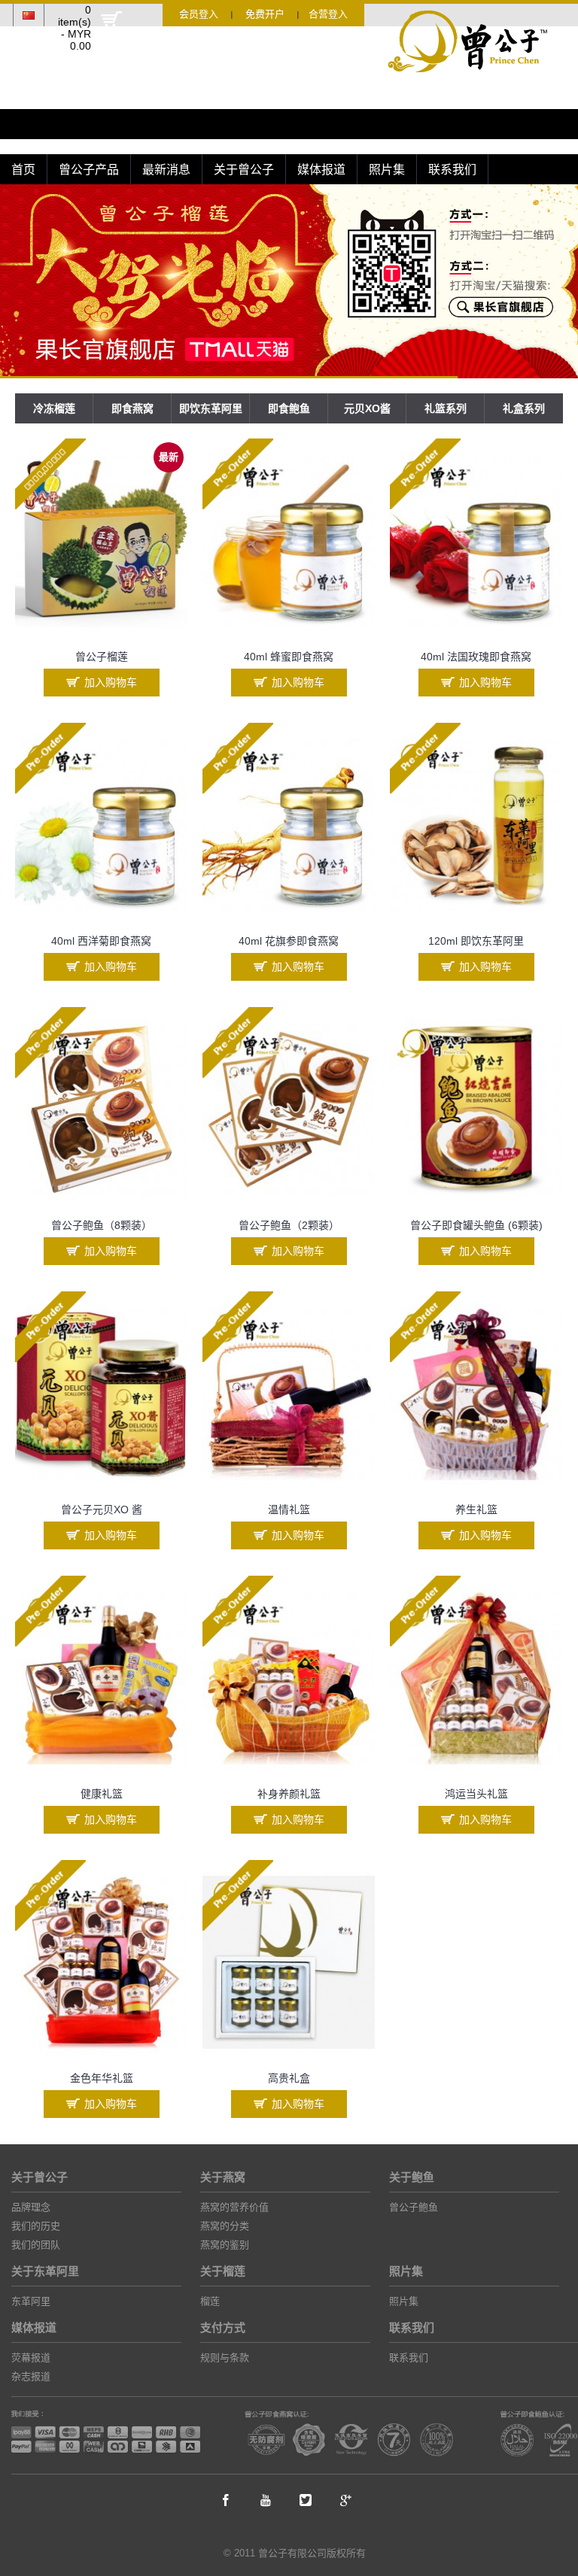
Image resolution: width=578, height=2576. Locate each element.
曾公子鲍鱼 (414, 2207)
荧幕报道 (31, 2358)
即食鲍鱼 (289, 408)
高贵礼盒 (289, 2078)
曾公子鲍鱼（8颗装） (102, 1225)
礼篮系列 (446, 408)
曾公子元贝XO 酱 (102, 1509)
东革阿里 (31, 2301)
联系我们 (409, 2358)
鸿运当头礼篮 (476, 1794)
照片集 (404, 2301)
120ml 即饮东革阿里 (476, 941)
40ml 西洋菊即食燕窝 (101, 941)
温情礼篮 (289, 1509)
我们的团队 (36, 2245)
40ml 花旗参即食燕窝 (289, 941)
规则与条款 (225, 2358)
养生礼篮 (476, 1509)
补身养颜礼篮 (289, 1794)
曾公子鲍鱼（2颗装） (289, 1225)
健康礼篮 (102, 1794)
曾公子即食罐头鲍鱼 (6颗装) (476, 1225)
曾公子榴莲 (102, 657)
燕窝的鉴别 (225, 2245)
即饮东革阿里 (211, 408)
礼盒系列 (524, 408)
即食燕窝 (132, 408)
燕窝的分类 (225, 2226)
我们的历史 (36, 2226)
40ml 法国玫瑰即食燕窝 (476, 657)
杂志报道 (31, 2376)
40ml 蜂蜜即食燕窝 (289, 657)
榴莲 (210, 2301)
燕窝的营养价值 (234, 2207)
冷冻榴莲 (54, 408)
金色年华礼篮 (102, 2078)
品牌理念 (31, 2207)
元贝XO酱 (367, 408)
